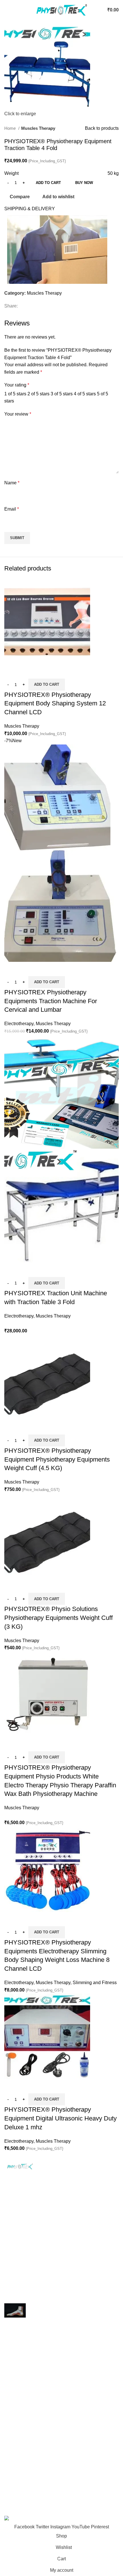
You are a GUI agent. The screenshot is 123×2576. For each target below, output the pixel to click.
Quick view (27, 671)
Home (11, 128)
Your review (18, 414)
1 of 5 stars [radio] (15, 394)
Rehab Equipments (24, 2372)
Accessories (17, 2383)
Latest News (17, 2505)
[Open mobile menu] (7, 10)
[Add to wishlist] (42, 671)
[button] (47, 685)
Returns (12, 2422)
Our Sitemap (17, 2454)
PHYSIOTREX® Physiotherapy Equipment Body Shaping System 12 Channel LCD (55, 704)
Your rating (17, 385)
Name (12, 483)
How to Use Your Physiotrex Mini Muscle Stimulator (56, 2283)
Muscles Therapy (38, 128)
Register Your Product (27, 2473)
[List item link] (61, 2227)
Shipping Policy (20, 2412)
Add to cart (48, 183)
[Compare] (11, 671)
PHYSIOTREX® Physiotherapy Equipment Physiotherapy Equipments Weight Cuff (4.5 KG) (57, 1459)
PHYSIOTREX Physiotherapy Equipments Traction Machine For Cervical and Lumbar (51, 1001)
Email (12, 509)
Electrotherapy (19, 1024)
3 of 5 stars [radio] (62, 394)
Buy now (84, 183)
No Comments (48, 2291)
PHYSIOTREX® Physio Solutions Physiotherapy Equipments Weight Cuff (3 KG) (58, 1618)
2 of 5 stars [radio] (38, 394)
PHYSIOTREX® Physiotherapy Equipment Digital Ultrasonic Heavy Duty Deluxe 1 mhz (60, 2118)
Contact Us (16, 2444)
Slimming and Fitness (95, 1983)
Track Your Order (21, 2484)
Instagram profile (21, 2494)
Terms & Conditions (24, 2433)
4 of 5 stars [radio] (85, 394)
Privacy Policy (19, 2401)
